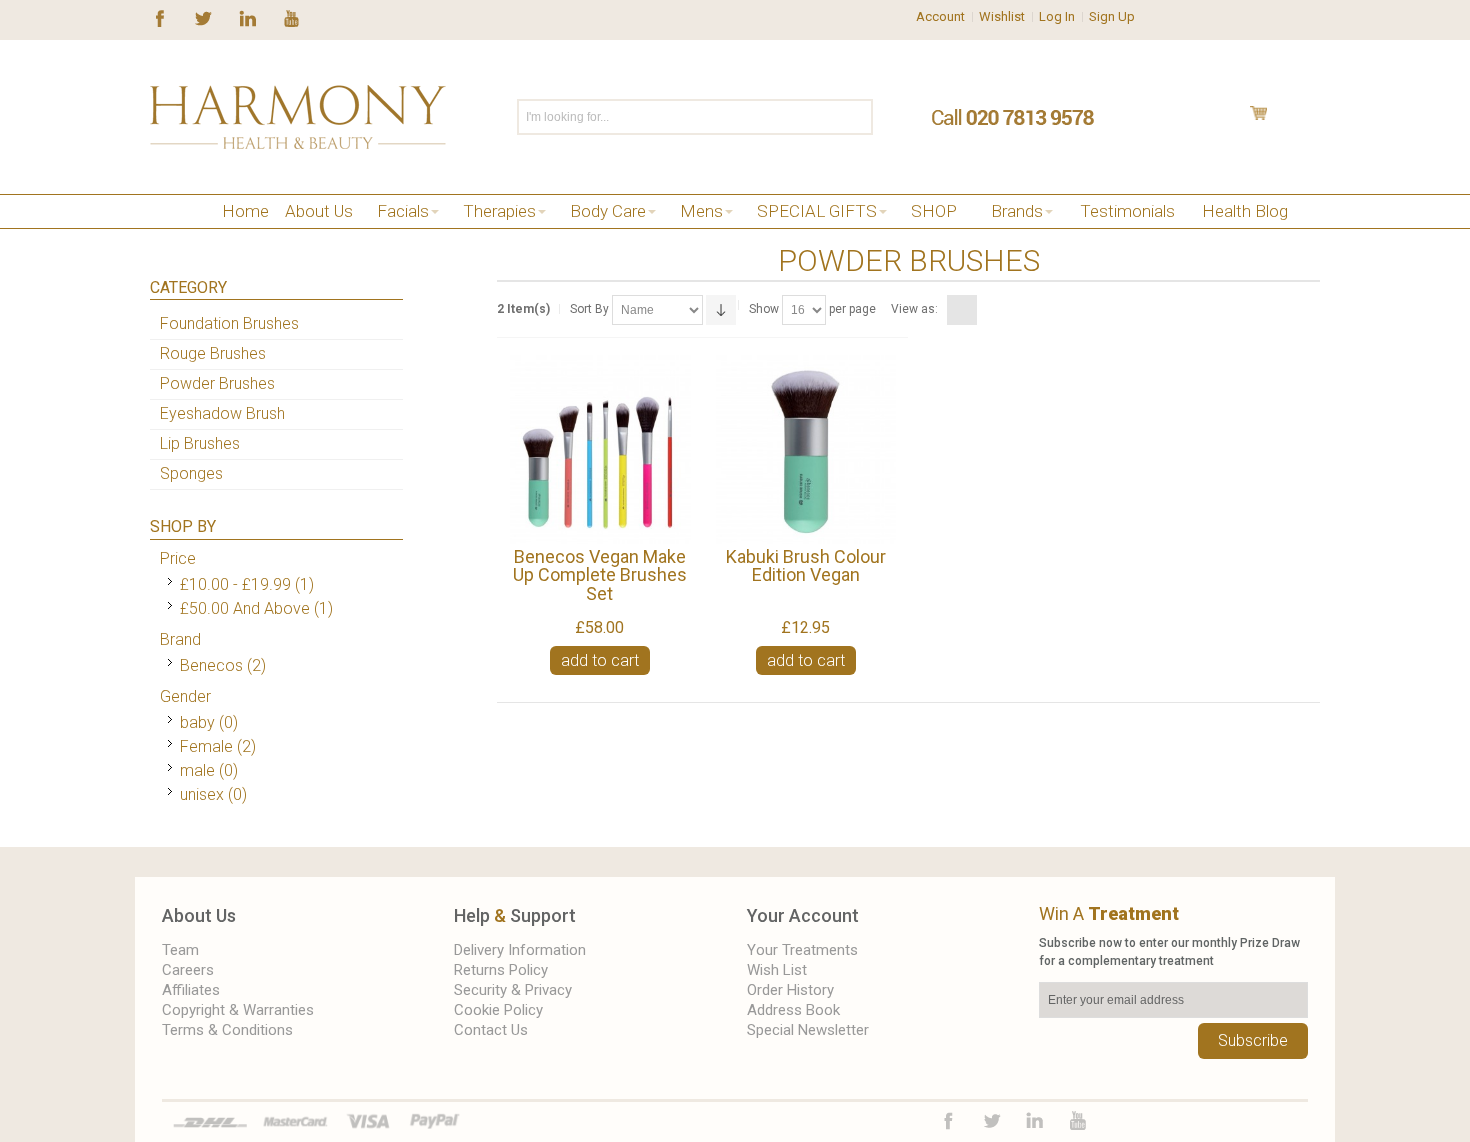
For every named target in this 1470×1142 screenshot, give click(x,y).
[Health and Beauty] (298, 117)
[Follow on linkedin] (247, 17)
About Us (199, 915)
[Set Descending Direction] (721, 310)
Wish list (777, 970)
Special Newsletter (808, 1030)
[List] (987, 310)
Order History (790, 990)
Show (764, 309)
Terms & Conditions (227, 1030)
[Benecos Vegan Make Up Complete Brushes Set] (599, 449)
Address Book (793, 1010)
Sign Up (1112, 16)
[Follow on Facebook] (160, 17)
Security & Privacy (513, 990)
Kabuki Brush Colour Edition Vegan (806, 566)
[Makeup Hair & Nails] (217, 236)
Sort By (589, 309)
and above (245, 608)
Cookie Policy (498, 1010)
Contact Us (491, 1030)
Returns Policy (501, 970)
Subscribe (1253, 1040)
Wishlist (1002, 16)
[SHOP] (187, 236)
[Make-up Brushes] (247, 236)
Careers (188, 970)
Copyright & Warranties (238, 1010)
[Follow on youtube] (291, 17)
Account (940, 16)
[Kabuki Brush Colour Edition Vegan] (805, 449)
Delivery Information (520, 950)
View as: (914, 309)
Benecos (211, 665)
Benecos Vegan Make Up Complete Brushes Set (600, 575)
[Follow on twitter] (203, 17)
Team (180, 950)
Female (206, 746)
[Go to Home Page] (157, 236)
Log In (1057, 16)
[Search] (856, 117)
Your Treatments (802, 950)
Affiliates (191, 990)
